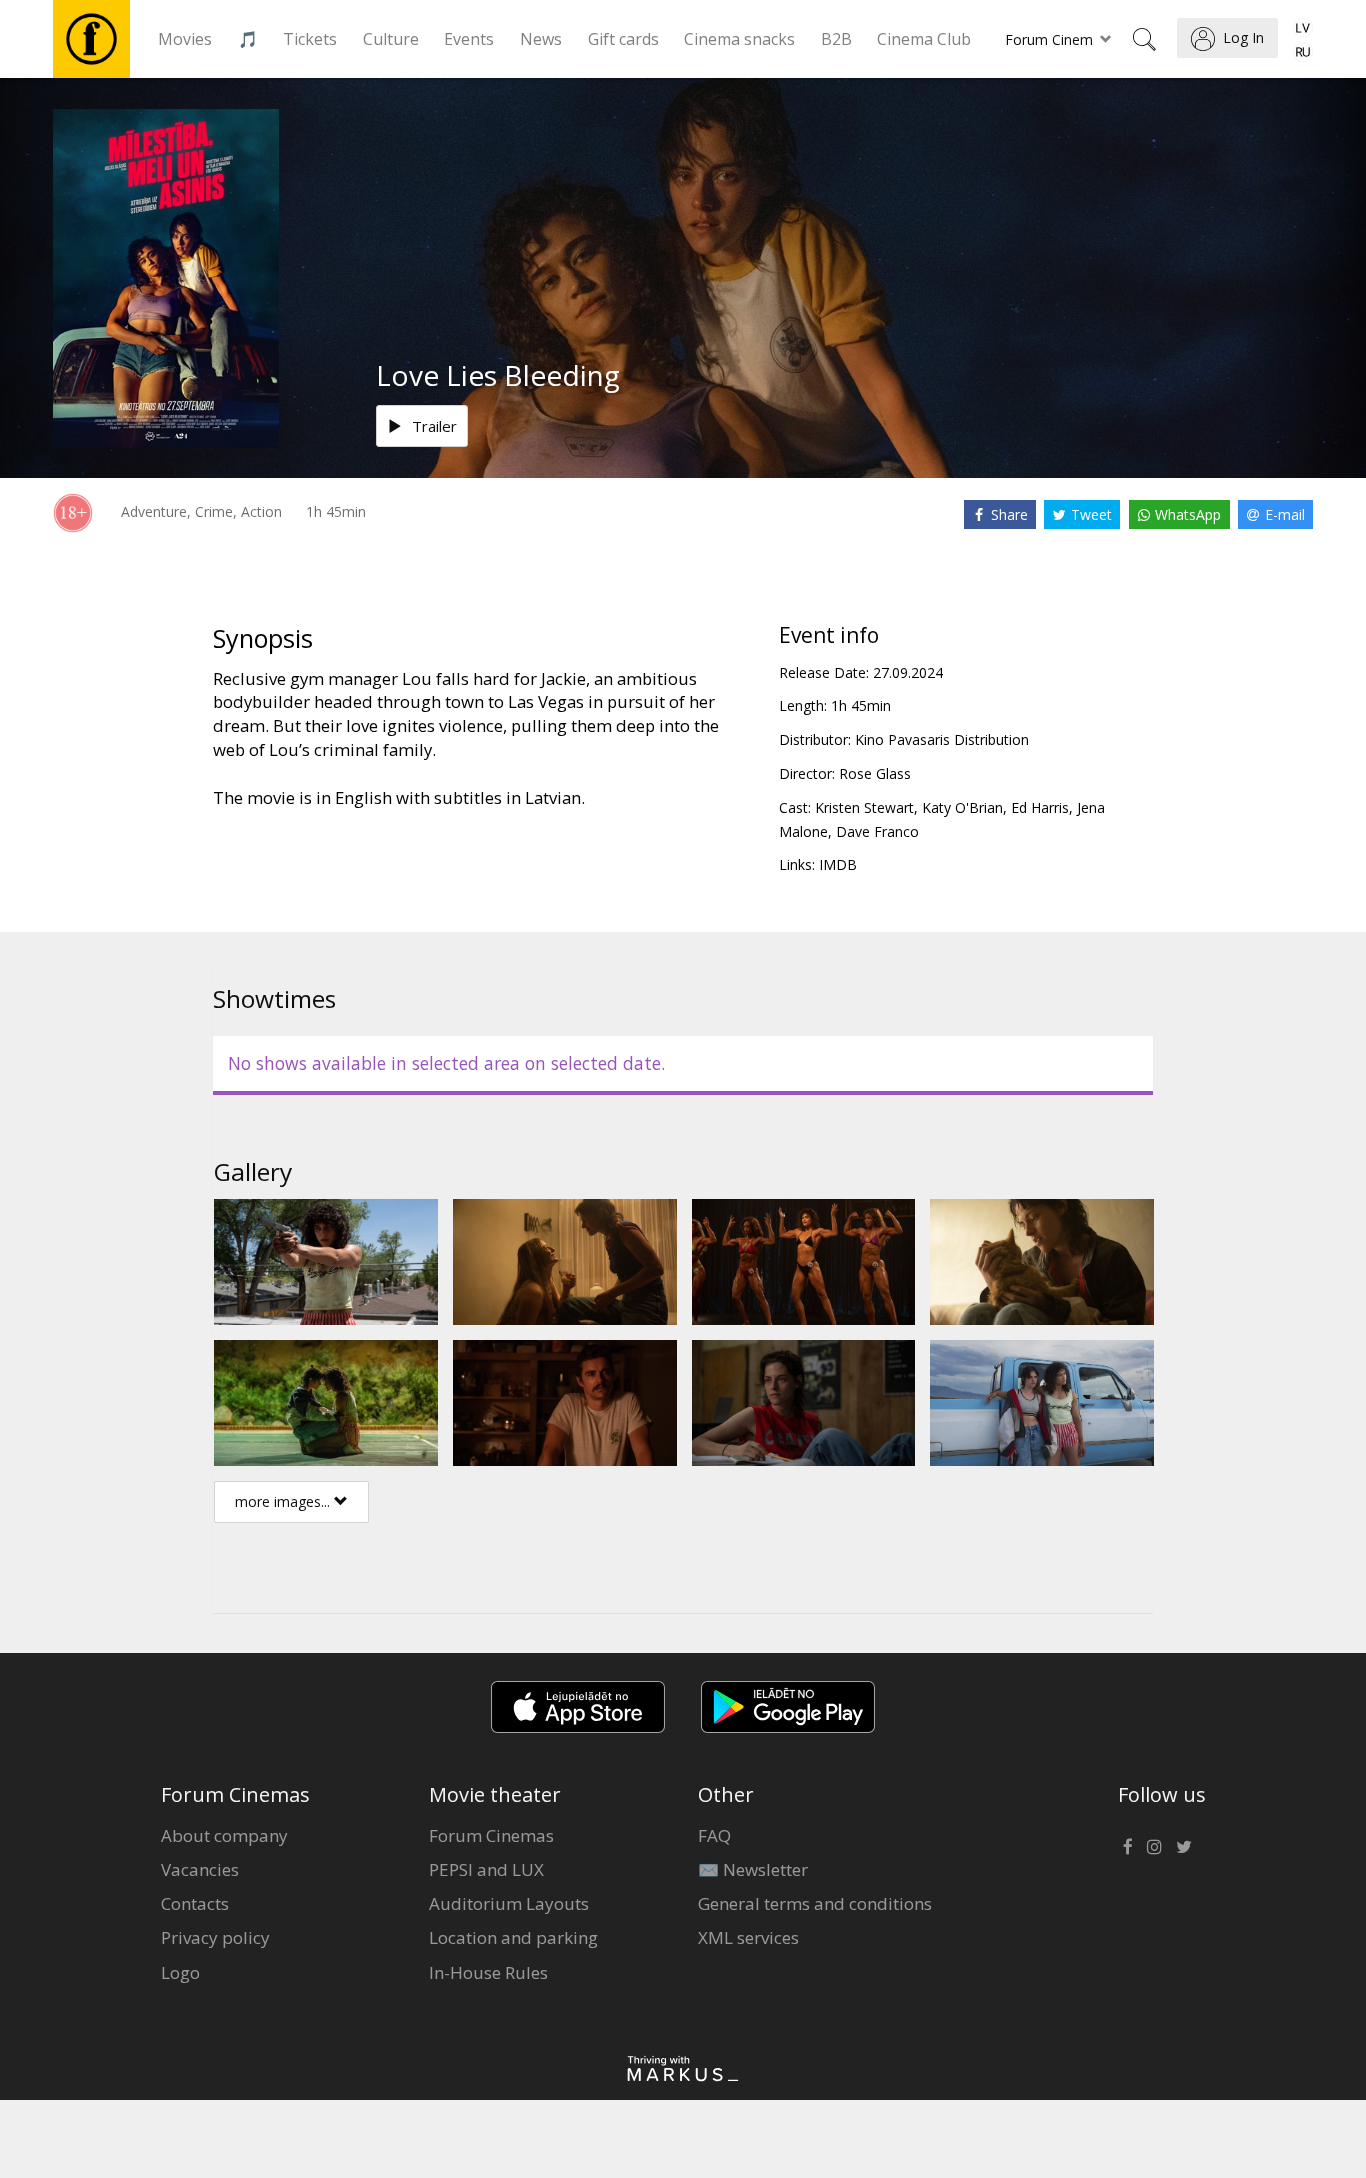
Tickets (310, 39)
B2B (836, 39)
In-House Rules (488, 1972)
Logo (180, 1972)
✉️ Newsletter (753, 1869)
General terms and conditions (815, 1903)
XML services (748, 1937)
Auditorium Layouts (509, 1903)
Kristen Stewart (864, 807)
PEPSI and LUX (486, 1869)
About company (224, 1835)
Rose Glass (875, 773)
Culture (391, 39)
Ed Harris (1040, 807)
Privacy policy (215, 1937)
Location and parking (513, 1937)
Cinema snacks (739, 39)
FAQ (714, 1835)
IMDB (838, 864)
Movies (185, 39)
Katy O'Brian (962, 807)
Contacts (195, 1903)
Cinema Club (924, 39)
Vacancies (200, 1869)
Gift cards (623, 39)
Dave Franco (877, 831)
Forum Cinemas (491, 1835)
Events (469, 39)
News (541, 39)
